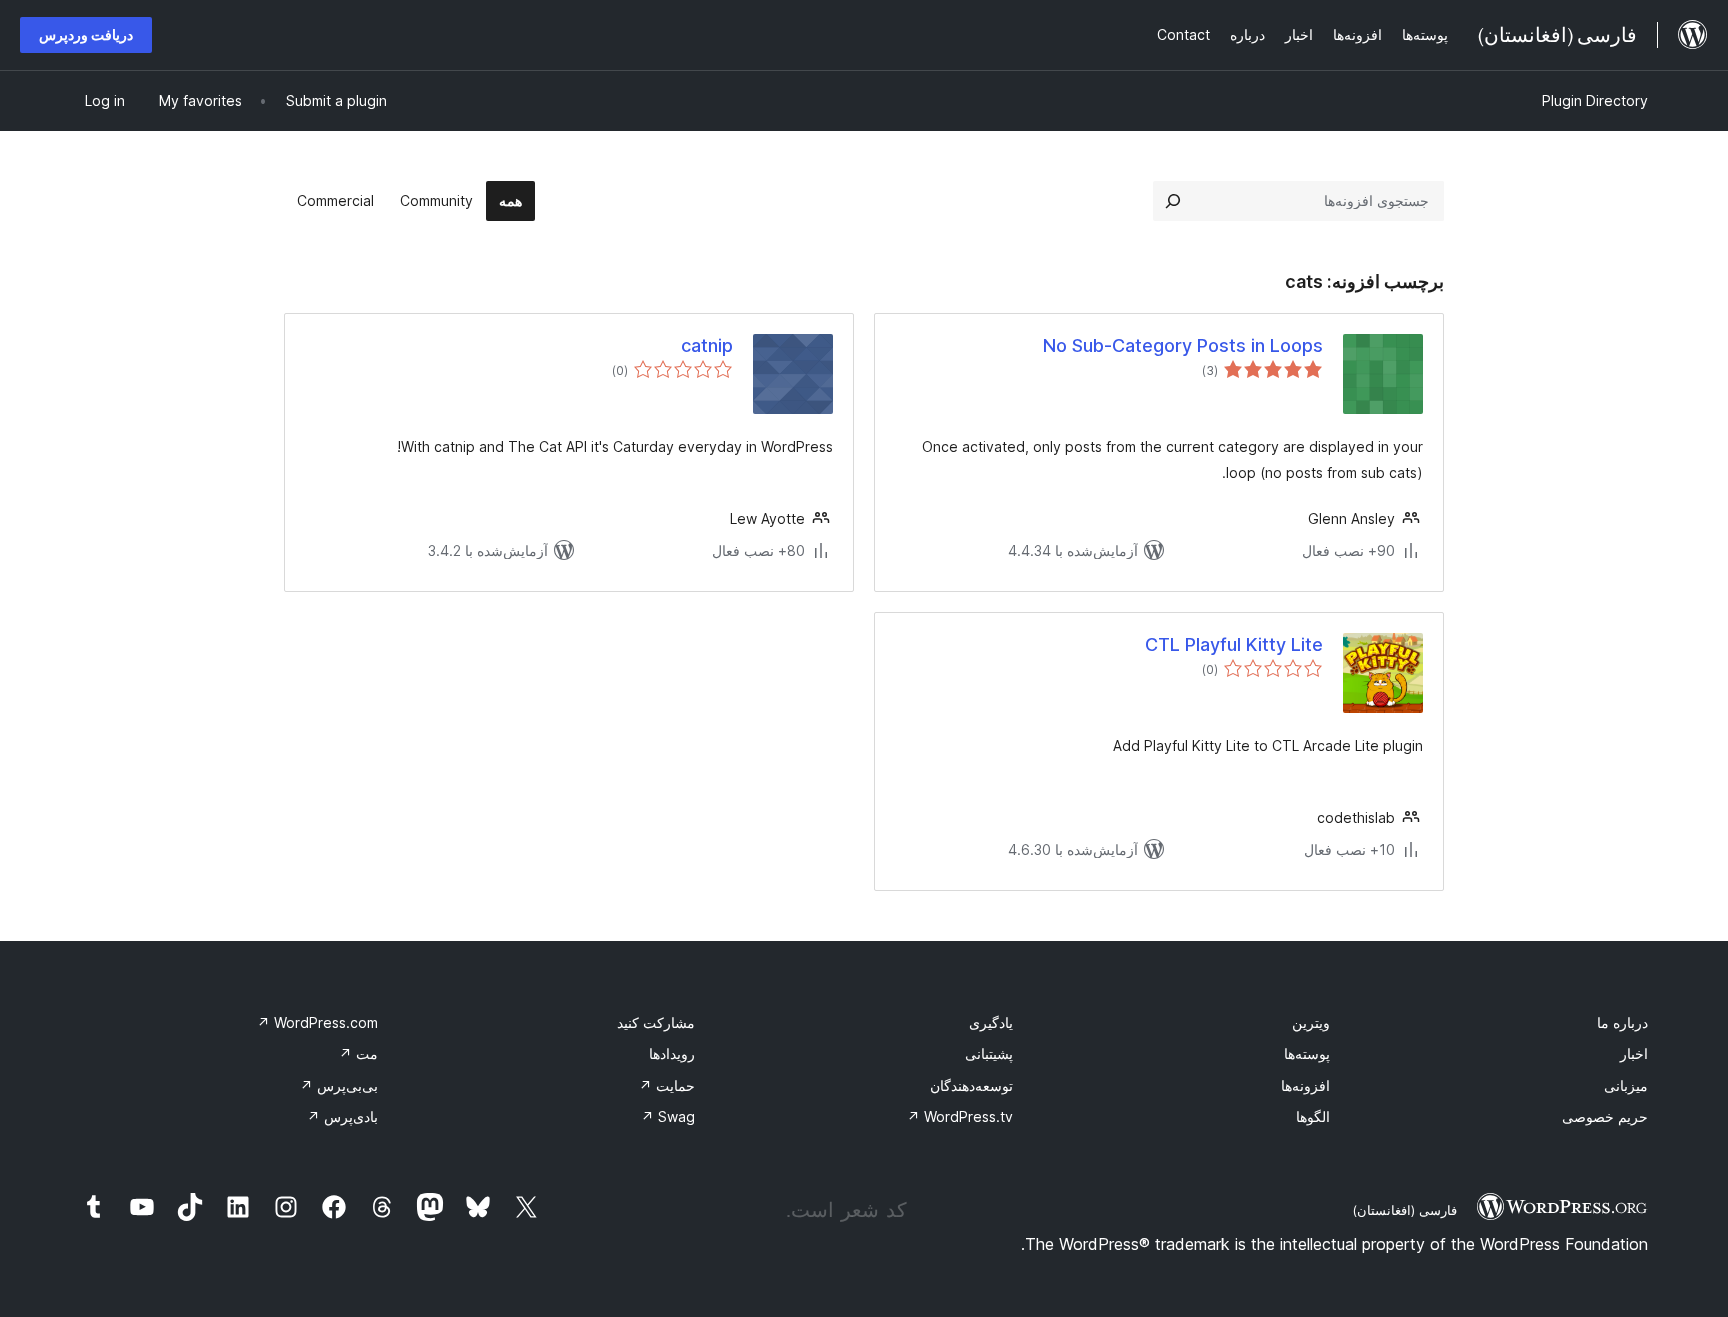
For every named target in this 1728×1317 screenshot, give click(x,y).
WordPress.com (317, 1022)
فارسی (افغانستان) (1404, 1210)
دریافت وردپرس (86, 34)
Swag (668, 1116)
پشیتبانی (989, 1053)
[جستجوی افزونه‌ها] (1173, 201)
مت (358, 1053)
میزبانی (1626, 1085)
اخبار (1634, 1053)
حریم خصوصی (1605, 1116)
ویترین (1311, 1022)
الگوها (1313, 1116)
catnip (707, 345)
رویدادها (672, 1053)
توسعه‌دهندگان (971, 1085)
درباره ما (1622, 1022)
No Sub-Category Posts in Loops (1183, 345)
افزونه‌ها (1305, 1085)
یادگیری (991, 1022)
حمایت (667, 1085)
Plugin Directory (1595, 100)
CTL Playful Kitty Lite (1234, 644)
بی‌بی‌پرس (339, 1085)
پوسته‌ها (1307, 1053)
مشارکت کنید (656, 1022)
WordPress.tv (960, 1116)
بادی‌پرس (342, 1116)
